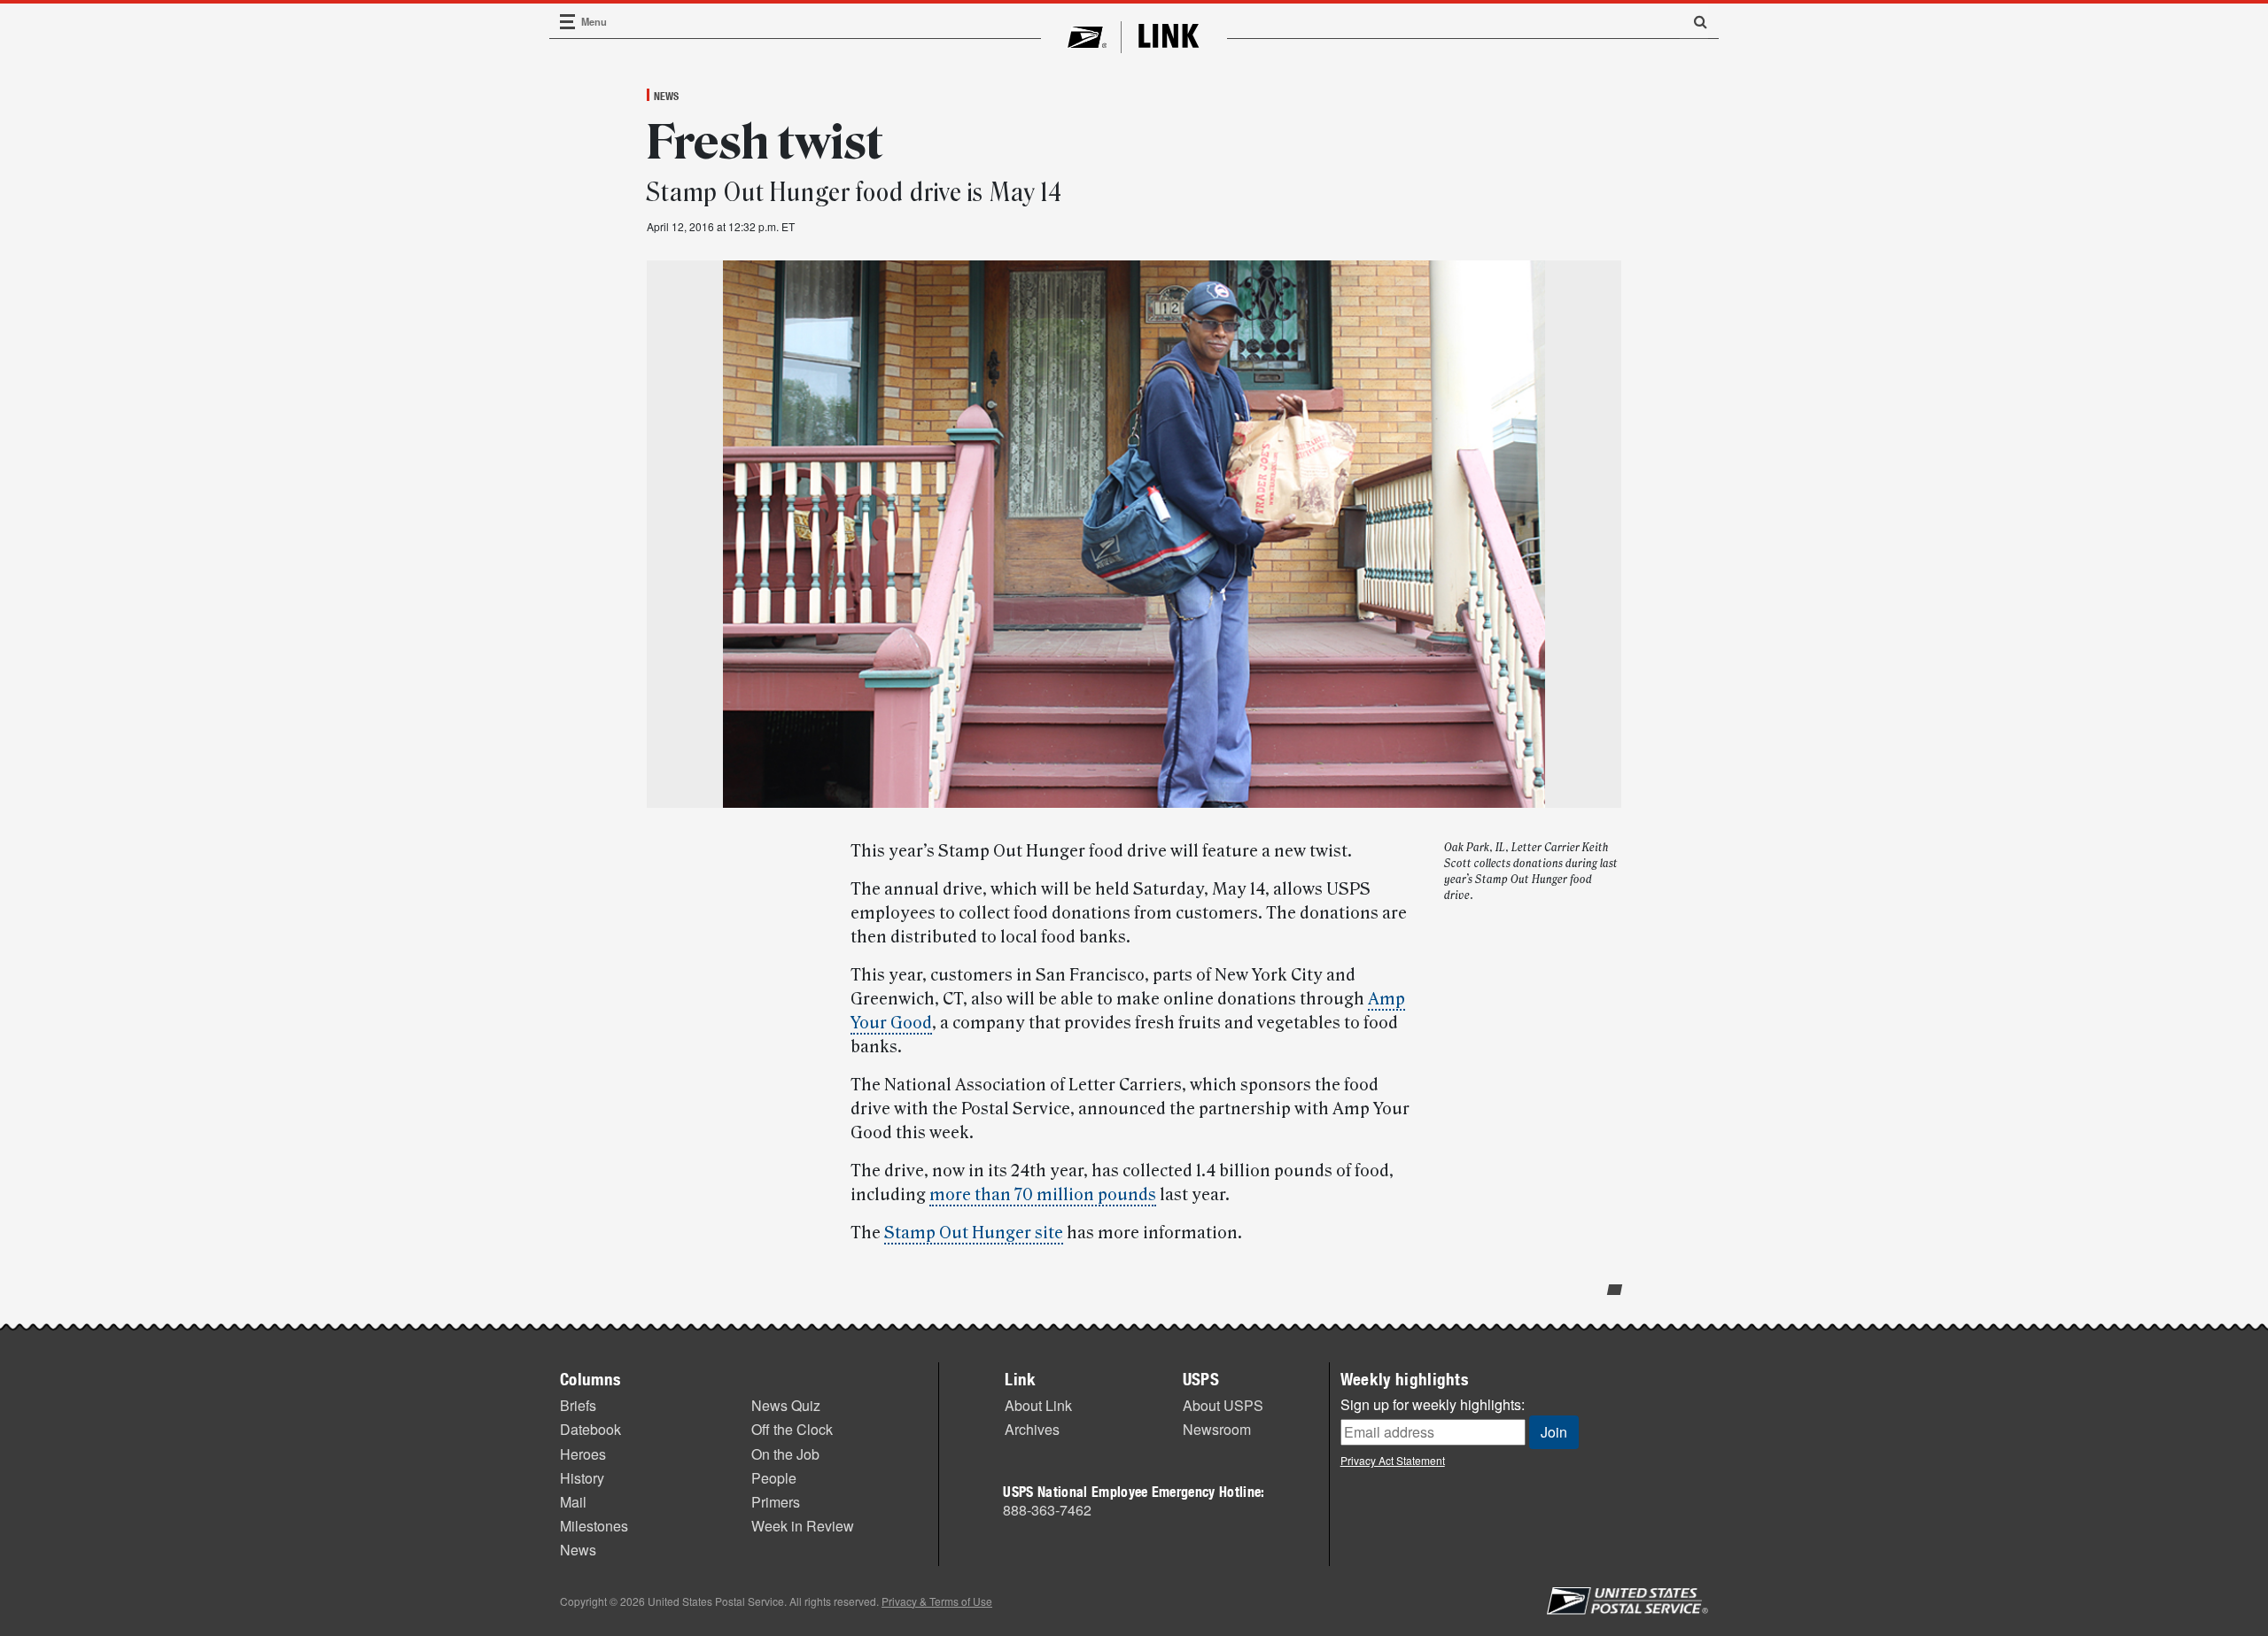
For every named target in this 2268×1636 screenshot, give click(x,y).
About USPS (1223, 1405)
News (666, 96)
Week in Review (803, 1526)
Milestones (594, 1526)
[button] (1694, 21)
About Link (1038, 1405)
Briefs (578, 1405)
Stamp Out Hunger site (974, 1233)
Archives (1032, 1429)
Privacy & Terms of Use (937, 1601)
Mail (573, 1502)
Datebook (590, 1429)
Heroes (583, 1454)
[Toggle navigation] (568, 22)
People (774, 1478)
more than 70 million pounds (1043, 1195)
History (582, 1478)
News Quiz (786, 1405)
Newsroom (1217, 1429)
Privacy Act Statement (1393, 1460)
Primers (776, 1502)
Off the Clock (792, 1429)
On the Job (785, 1454)
